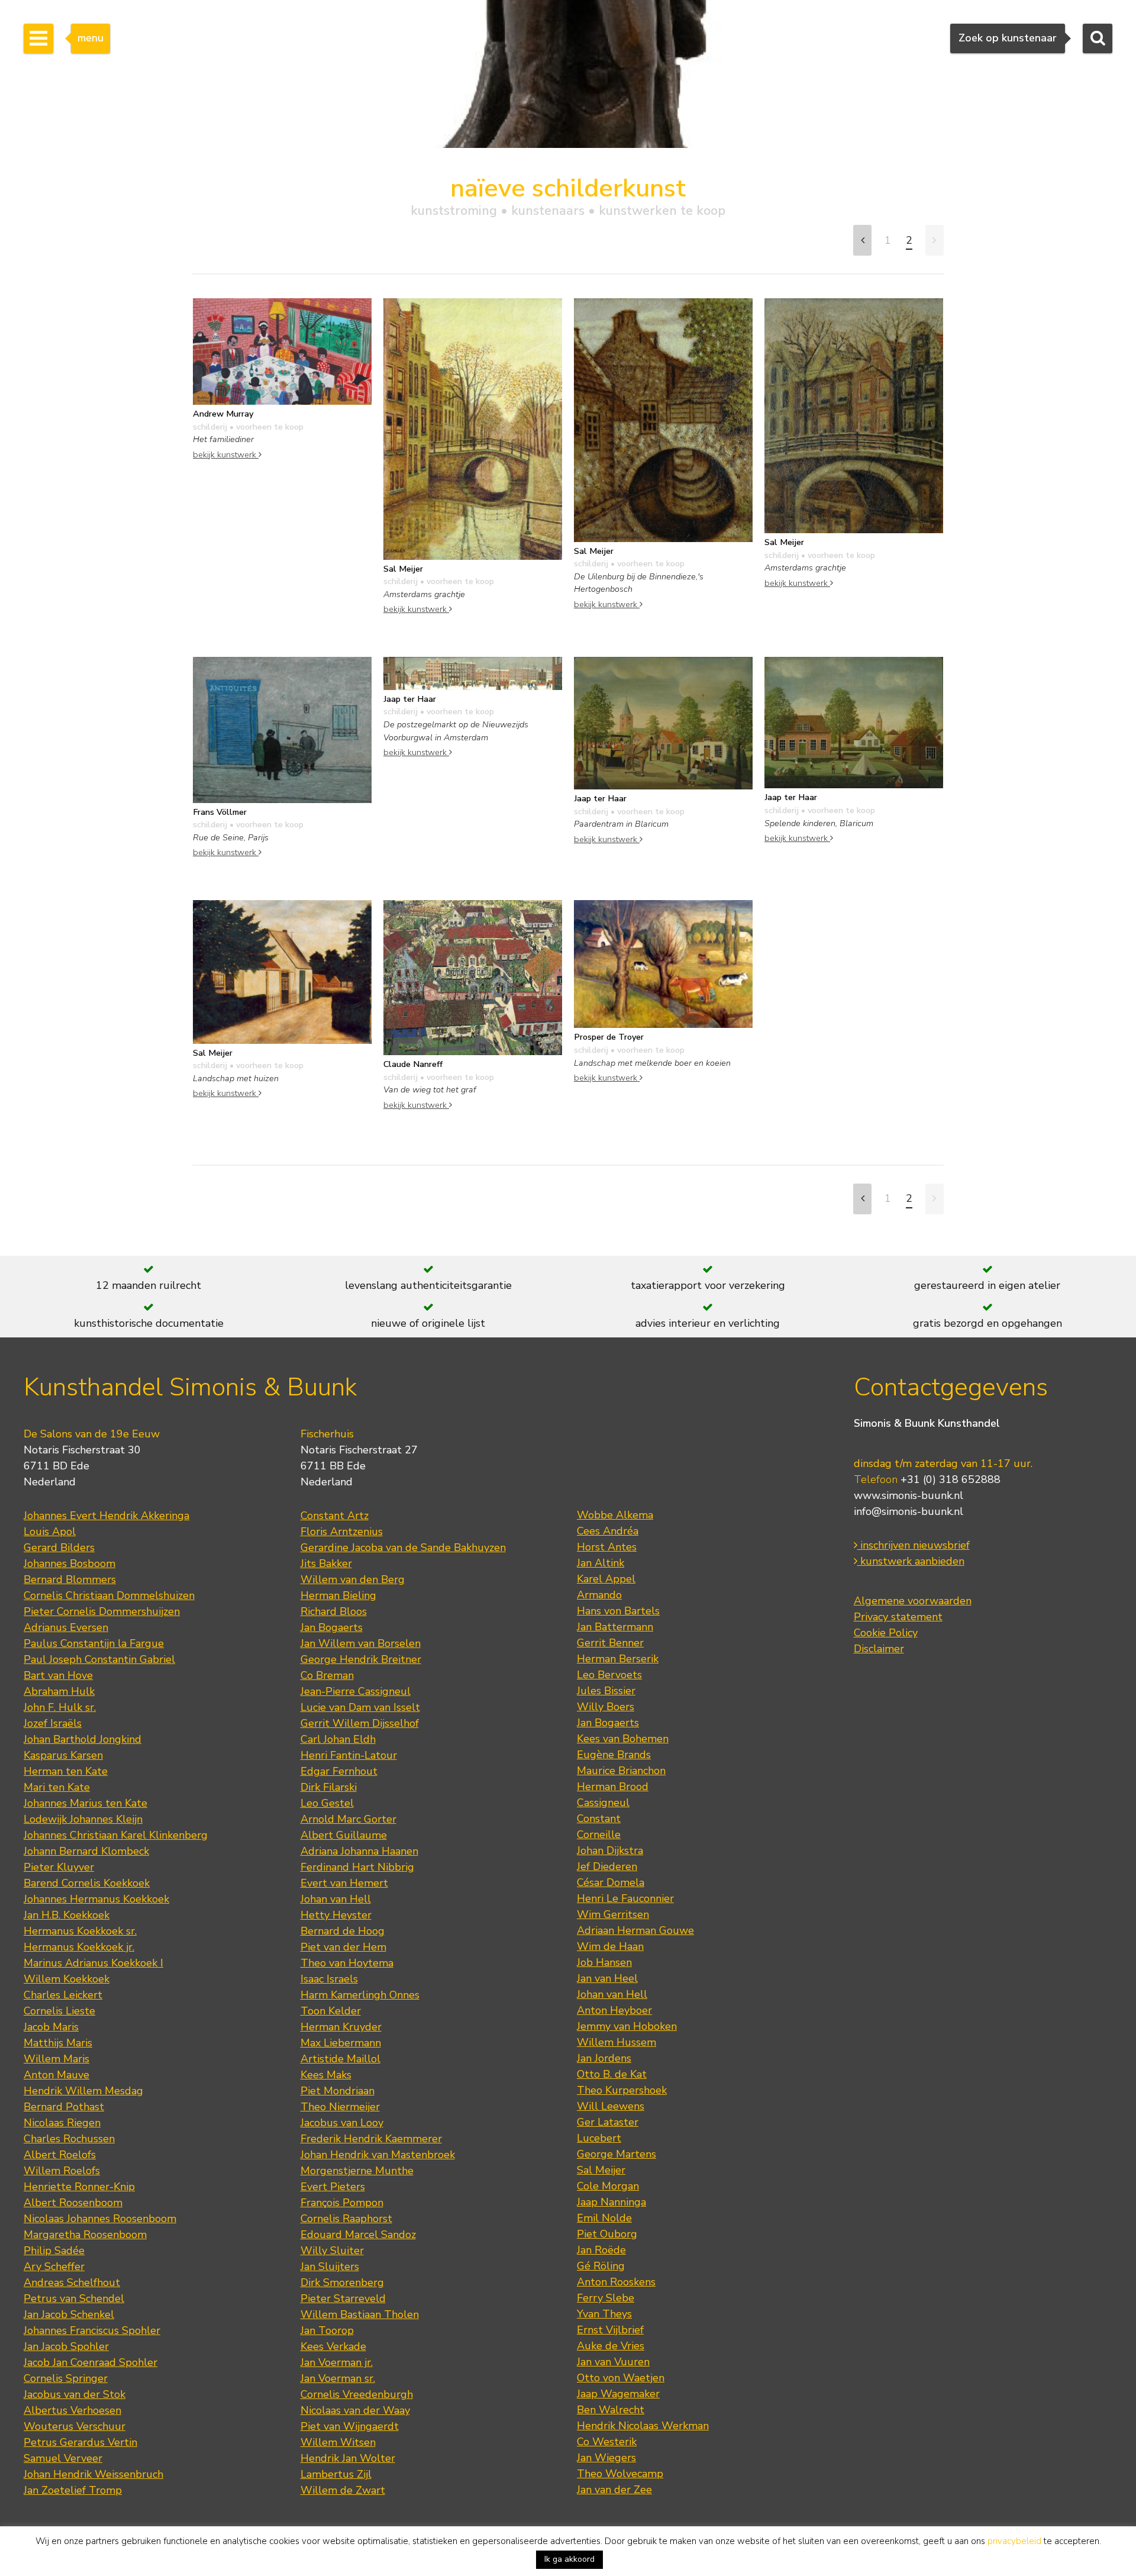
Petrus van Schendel (74, 2298)
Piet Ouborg (607, 2234)
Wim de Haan (610, 1946)
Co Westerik (607, 2442)
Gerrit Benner (610, 1643)
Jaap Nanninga (611, 2202)
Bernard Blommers (70, 1579)
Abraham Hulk (59, 1691)
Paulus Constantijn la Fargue (94, 1643)
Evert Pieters (333, 2187)
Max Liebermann (341, 2043)
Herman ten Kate (66, 1771)
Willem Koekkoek (67, 1979)
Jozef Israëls (53, 1723)
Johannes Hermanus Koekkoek (96, 1899)
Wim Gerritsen (613, 1914)
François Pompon (342, 2203)
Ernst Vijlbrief (610, 2330)
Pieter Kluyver (59, 1867)
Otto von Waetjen (621, 2378)
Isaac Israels (329, 1979)
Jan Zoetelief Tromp (73, 2490)
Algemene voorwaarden (913, 1601)
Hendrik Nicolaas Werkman (643, 2426)
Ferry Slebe (606, 2298)
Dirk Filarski (329, 1787)
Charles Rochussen (69, 2139)
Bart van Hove (58, 1675)
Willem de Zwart (343, 2490)
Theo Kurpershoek (622, 2090)
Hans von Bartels (618, 1611)
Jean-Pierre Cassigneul (356, 1691)
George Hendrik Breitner (361, 1659)
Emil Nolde (604, 2218)
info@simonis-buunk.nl (909, 1511)
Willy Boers (606, 1707)
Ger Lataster (608, 2122)
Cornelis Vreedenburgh (357, 2394)
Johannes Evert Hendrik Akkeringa (106, 1516)
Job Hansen (604, 1962)
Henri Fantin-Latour (349, 1755)
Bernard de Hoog (343, 1931)
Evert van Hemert (344, 1883)
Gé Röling (601, 2266)
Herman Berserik (618, 1659)
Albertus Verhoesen (72, 2410)
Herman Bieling (338, 1595)
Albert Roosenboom (73, 2203)
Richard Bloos (334, 1611)
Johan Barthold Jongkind (83, 1739)
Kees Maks (326, 2075)
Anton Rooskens (616, 2282)
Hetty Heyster (336, 1915)
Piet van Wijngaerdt (350, 2426)
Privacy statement (898, 1617)
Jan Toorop (327, 2330)
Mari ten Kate (57, 1787)
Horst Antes (607, 1547)
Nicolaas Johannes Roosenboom (100, 2219)
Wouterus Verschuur (75, 2426)
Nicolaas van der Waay (355, 2410)
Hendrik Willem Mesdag (83, 2091)
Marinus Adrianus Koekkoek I (93, 1963)
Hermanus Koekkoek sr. (80, 1931)
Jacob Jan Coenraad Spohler (91, 2362)
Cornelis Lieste (59, 2011)
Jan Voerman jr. (337, 2362)
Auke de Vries (611, 2346)
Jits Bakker (326, 1563)
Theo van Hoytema (347, 1963)
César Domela (611, 1882)
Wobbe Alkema (615, 1515)
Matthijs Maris (58, 2043)
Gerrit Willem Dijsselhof (360, 1723)
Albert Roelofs (60, 2155)
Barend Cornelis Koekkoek (87, 1883)
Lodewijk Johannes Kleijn (83, 1819)
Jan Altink (601, 1563)
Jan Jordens (604, 2058)
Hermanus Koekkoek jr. (79, 1947)
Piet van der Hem (343, 1947)
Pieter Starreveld (343, 2298)
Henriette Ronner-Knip (79, 2187)
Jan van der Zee (614, 2490)
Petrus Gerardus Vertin (80, 2442)
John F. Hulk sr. (60, 1707)
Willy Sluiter (332, 2251)
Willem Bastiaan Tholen (360, 2314)
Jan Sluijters (330, 2267)
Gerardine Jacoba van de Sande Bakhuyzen (403, 1547)
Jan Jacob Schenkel (69, 2314)
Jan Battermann (615, 1627)
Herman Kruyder (341, 2027)
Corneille (599, 1835)
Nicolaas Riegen (62, 2123)
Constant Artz (335, 1516)
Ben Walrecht (611, 2410)
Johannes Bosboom (70, 1563)
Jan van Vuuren (613, 2362)
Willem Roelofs (62, 2171)
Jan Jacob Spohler (66, 2346)
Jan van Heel (607, 1978)
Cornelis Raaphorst (346, 2219)
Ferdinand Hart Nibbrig (357, 1867)
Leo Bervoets (609, 1675)
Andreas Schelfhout (72, 2282)
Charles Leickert (63, 1995)
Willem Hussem (617, 2042)
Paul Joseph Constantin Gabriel (99, 1659)
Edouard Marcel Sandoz (358, 2235)
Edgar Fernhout (339, 1771)
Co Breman (327, 1675)
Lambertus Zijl (336, 2474)
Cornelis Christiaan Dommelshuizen (109, 1595)
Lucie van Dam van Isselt (360, 1707)
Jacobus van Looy (342, 2123)
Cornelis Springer (66, 2378)
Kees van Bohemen (623, 1739)
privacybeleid (1014, 2541)
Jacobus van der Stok (75, 2394)
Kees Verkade (333, 2346)
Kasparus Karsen (63, 1755)
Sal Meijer (601, 2170)
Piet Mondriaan (338, 2091)
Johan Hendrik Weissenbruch (93, 2474)
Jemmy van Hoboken (627, 2026)
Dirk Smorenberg (342, 2282)
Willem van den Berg (353, 1579)
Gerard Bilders (59, 1547)
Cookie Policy (886, 1633)
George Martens (617, 2154)
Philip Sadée (54, 2251)
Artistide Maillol (341, 2059)
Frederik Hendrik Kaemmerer (371, 2139)
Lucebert (599, 2138)
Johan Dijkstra (610, 1850)
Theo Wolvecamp (620, 2474)
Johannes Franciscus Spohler (92, 2330)
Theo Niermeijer (340, 2107)
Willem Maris (57, 2059)
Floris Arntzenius (342, 1532)
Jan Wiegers (606, 2458)
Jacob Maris (51, 2027)
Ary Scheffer (54, 2267)
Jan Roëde (601, 2250)
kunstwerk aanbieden (911, 1561)
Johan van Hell (336, 1899)
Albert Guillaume (344, 1835)
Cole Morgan (608, 2186)
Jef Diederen (607, 1866)
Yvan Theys (604, 2314)
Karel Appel (606, 1579)
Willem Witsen (338, 2442)
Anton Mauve (57, 2075)
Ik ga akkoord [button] (569, 2559)
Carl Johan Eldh (338, 1739)
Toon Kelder (331, 2011)
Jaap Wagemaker (618, 2394)
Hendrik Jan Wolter (348, 2458)
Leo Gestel (327, 1803)
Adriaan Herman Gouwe (635, 1930)
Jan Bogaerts (332, 1627)
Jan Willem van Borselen (361, 1643)
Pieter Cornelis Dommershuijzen (102, 1611)
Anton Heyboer (614, 2010)
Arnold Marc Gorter (348, 1819)
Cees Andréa (608, 1531)
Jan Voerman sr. (338, 2378)
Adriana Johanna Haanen (359, 1851)
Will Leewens (611, 2106)
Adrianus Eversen (66, 1627)
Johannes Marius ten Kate (85, 1803)
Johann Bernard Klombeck (86, 1851)
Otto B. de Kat (612, 2074)
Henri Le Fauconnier (625, 1898)
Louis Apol (50, 1532)
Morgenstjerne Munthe (357, 2171)
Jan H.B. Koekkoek (67, 1915)
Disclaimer (879, 1649)
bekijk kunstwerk (226, 454)
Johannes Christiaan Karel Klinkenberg (116, 1835)
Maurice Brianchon (621, 1771)
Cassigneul (603, 1803)
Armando (599, 1595)
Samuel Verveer (63, 2458)
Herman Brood (613, 1787)
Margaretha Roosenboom (85, 2235)
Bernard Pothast (64, 2107)
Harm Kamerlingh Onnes (360, 1995)
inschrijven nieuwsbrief (914, 1545)
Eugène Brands (614, 1755)
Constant (599, 1819)
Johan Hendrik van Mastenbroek (378, 2155)
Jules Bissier (606, 1691)
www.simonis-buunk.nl (909, 1495)
